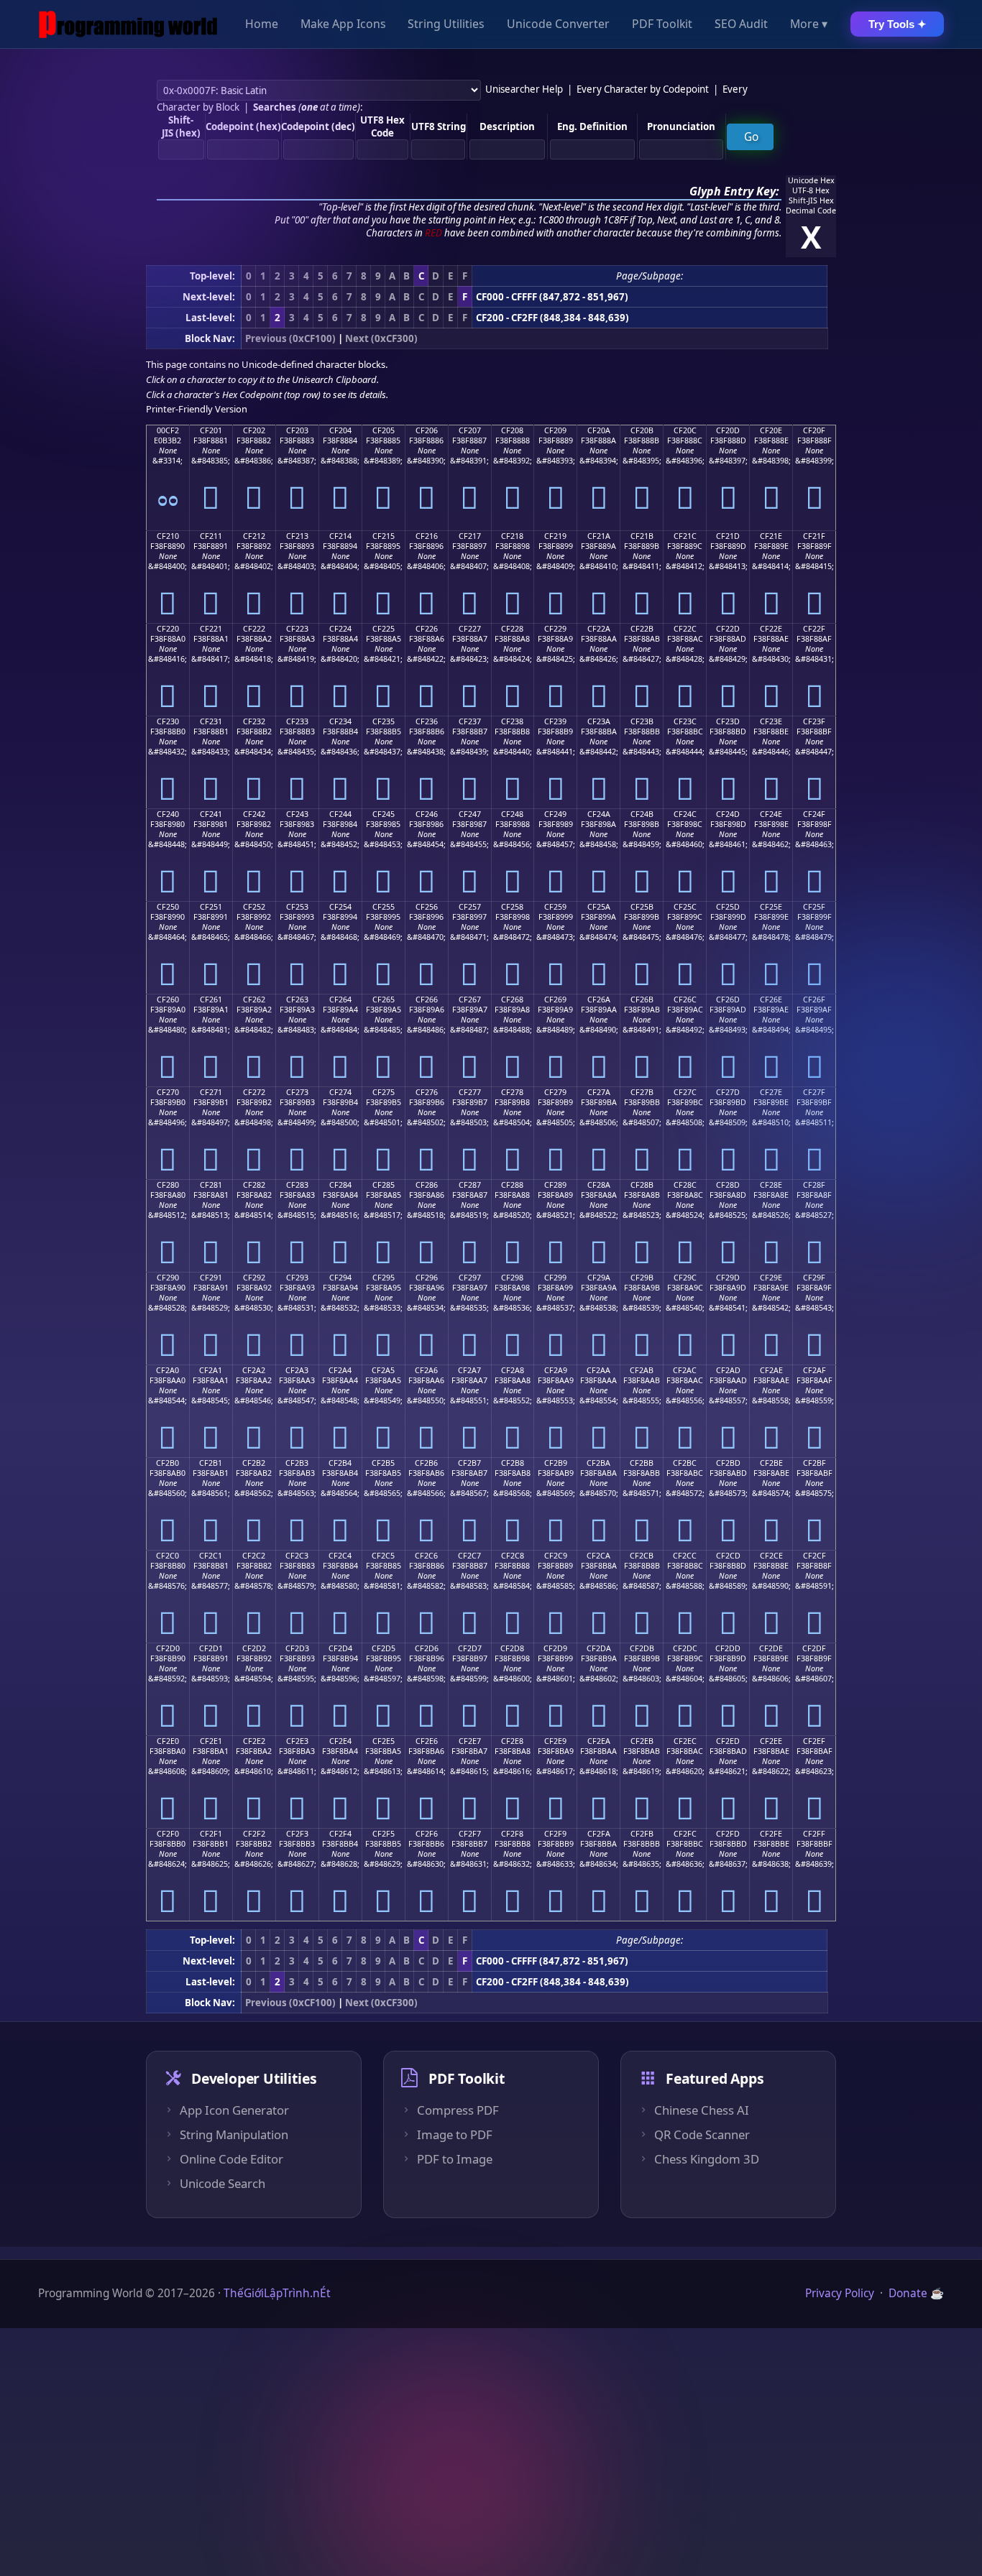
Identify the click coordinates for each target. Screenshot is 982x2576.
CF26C (685, 1000)
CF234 (340, 721)
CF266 (427, 1000)
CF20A (599, 430)
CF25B (642, 907)
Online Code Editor (231, 2159)
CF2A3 (297, 1370)
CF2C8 (513, 1556)
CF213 (297, 536)
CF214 (340, 536)
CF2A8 (513, 1370)
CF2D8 (512, 1648)
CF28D (728, 1185)
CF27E (771, 1092)
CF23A (599, 721)
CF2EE (771, 1741)
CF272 (254, 1092)
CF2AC (685, 1370)
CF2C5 (383, 1556)
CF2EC (685, 1741)
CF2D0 (168, 1648)
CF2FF (814, 1834)
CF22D (728, 629)
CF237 (470, 721)
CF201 (211, 430)
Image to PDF (455, 2135)
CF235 (384, 721)
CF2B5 (383, 1463)
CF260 (168, 1000)
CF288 (512, 1185)
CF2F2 (254, 1834)
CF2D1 (211, 1648)
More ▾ (809, 24)
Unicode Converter (558, 24)
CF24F (814, 814)
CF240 (168, 814)
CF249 (555, 814)
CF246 (427, 814)
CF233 (297, 721)
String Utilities (446, 24)
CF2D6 (427, 1648)
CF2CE (771, 1556)
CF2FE (771, 1834)
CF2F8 (512, 1834)
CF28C (685, 1185)
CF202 (254, 430)
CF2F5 (384, 1834)
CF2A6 (426, 1370)
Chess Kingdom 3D (707, 2159)
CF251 (211, 907)
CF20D (728, 430)
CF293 (297, 1278)
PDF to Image (455, 2159)
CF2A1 (211, 1370)
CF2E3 (297, 1741)
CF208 (512, 430)
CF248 (512, 814)
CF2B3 (297, 1463)
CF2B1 (211, 1463)
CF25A (599, 907)
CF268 (512, 1000)
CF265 (384, 1000)
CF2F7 (470, 1834)
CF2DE (771, 1648)
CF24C (685, 814)
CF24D (728, 814)
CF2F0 (168, 1834)
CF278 (512, 1092)
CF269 (555, 1000)
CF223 (297, 629)
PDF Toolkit (662, 24)
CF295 (384, 1278)
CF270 (168, 1092)
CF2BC (685, 1463)
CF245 (384, 814)
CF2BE (771, 1463)
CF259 (555, 907)
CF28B (642, 1185)
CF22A (599, 629)
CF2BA (598, 1463)
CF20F (814, 430)
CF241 (211, 814)
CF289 (555, 1185)
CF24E (771, 814)
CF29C (685, 1278)
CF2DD (728, 1648)
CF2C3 (297, 1556)
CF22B (642, 629)
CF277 (470, 1092)
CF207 (470, 430)
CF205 (384, 430)
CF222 (254, 629)
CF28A (599, 1185)
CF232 (254, 721)
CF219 (555, 536)
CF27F (814, 1092)
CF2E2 (254, 1741)
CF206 (427, 430)
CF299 (555, 1278)
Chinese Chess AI (702, 2110)
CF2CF (814, 1556)
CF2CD (728, 1556)
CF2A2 (254, 1370)
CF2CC (685, 1556)
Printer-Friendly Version (197, 409)
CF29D (728, 1278)
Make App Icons (343, 24)
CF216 (427, 536)
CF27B (642, 1092)
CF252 (254, 907)
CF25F (814, 907)
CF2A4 (340, 1370)
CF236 (427, 721)
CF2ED (728, 1741)
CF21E (771, 536)
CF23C (685, 721)
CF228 (512, 629)
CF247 (470, 814)
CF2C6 (426, 1556)
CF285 (384, 1185)
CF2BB (642, 1463)
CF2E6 (427, 1741)
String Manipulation (234, 2135)
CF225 (384, 629)
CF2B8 (513, 1463)
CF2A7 (469, 1370)
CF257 (470, 907)
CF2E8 (512, 1741)
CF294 (340, 1278)
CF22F (814, 629)
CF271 (211, 1092)
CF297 (470, 1278)
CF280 (168, 1185)
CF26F (814, 1000)
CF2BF (814, 1463)
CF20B (642, 430)
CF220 (168, 629)
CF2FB (642, 1834)
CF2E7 (470, 1741)
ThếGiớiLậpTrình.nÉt (277, 2293)
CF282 (254, 1185)
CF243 (297, 814)
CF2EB (642, 1741)
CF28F (814, 1185)
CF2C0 (168, 1556)
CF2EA (599, 1741)
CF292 (254, 1278)
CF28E (771, 1185)
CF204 (340, 430)
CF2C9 (556, 1556)
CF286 (427, 1185)
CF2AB (642, 1370)
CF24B (642, 814)
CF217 (470, 536)
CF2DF (814, 1648)
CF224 (340, 629)
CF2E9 (555, 1741)
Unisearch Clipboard (334, 379)
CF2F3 (297, 1834)
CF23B (642, 721)
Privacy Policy (840, 2293)
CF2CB (642, 1556)
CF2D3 (297, 1648)
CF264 (340, 1000)
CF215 (384, 536)
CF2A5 (383, 1370)
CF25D (728, 907)
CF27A (599, 1092)
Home (262, 24)
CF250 (168, 907)
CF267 (470, 1000)
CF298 (512, 1278)
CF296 (427, 1278)
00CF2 (168, 430)
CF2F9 (555, 1834)
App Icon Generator (234, 2110)
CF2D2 (254, 1648)
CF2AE (771, 1370)
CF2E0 (168, 1741)
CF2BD (728, 1463)
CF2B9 (556, 1463)
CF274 (340, 1092)
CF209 (555, 430)
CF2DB (642, 1648)
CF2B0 (168, 1463)
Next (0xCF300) (381, 338)
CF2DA (599, 1648)
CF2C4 (340, 1556)
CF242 (254, 814)
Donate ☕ (916, 2293)
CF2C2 (254, 1556)
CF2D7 (470, 1648)
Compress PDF (458, 2110)
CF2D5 (384, 1648)
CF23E (771, 721)
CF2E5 (384, 1741)
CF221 (211, 629)
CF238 (512, 721)
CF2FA (599, 1834)
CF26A (599, 1000)
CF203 (297, 430)
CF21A (599, 536)
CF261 (211, 1000)
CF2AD (728, 1370)
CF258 (512, 907)
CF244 (340, 814)
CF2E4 (340, 1741)
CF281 (211, 1185)
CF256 (427, 907)
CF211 (211, 536)
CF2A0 (168, 1370)
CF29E (771, 1278)
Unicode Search (222, 2184)
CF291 (211, 1278)
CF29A (599, 1278)
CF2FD (728, 1834)
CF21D (728, 536)
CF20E (771, 430)
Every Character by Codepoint (643, 89)
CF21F (814, 536)
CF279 (555, 1092)
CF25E (771, 907)
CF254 (340, 907)
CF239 (555, 721)
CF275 (384, 1092)
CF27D (728, 1092)
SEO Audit (741, 24)
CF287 (470, 1185)
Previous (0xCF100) (290, 338)
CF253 (297, 907)
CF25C (685, 907)
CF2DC (685, 1648)
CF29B (642, 1278)
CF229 (555, 629)
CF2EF (814, 1741)
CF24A (599, 814)
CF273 (297, 1092)
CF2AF (814, 1370)
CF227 (470, 629)
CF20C (685, 430)
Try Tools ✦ (898, 24)
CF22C (685, 629)
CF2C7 (469, 1556)
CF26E (771, 1000)
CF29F (814, 1278)
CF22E (771, 629)
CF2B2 (254, 1463)
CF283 (297, 1185)
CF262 (254, 1000)
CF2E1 (211, 1741)
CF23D (728, 721)
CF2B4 (340, 1463)
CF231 (211, 721)
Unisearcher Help (524, 89)
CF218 (512, 536)
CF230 (168, 721)
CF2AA (598, 1370)
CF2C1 (211, 1556)
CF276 (427, 1092)
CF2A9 (556, 1370)
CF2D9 (555, 1648)
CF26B (642, 1000)
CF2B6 (426, 1463)
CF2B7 (469, 1463)
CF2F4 (340, 1834)
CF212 (254, 536)
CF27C (685, 1092)
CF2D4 (340, 1648)
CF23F (814, 721)
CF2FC (685, 1834)
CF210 (168, 536)
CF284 (340, 1185)
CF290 (168, 1278)
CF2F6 (427, 1834)
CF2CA (598, 1556)
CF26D (728, 1000)
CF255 (384, 907)
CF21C (685, 536)
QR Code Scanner (702, 2135)
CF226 (427, 629)
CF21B (642, 536)
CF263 (297, 1000)
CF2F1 (211, 1834)
